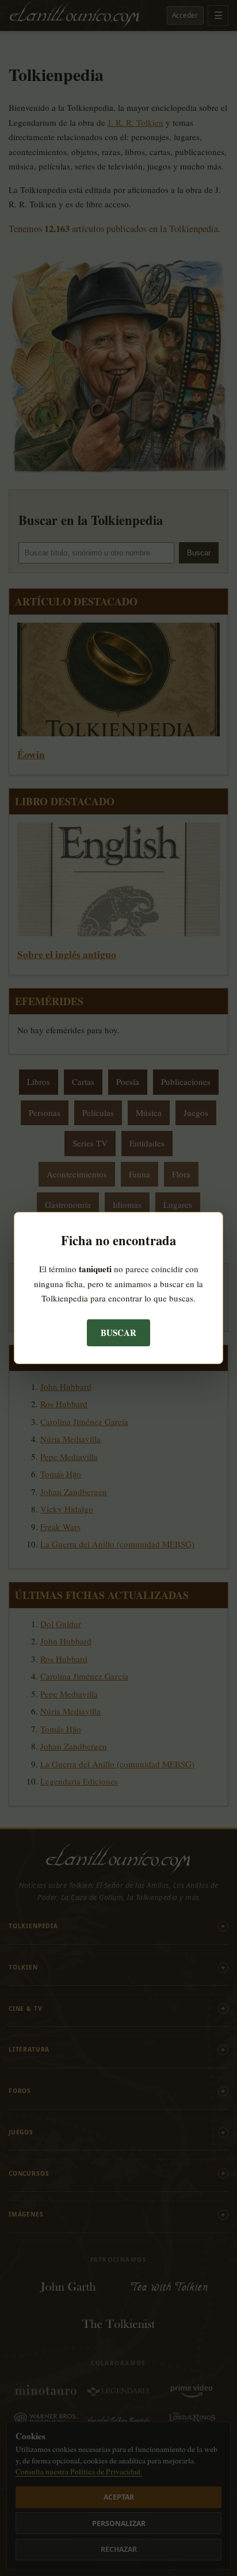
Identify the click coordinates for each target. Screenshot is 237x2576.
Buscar (118, 1333)
